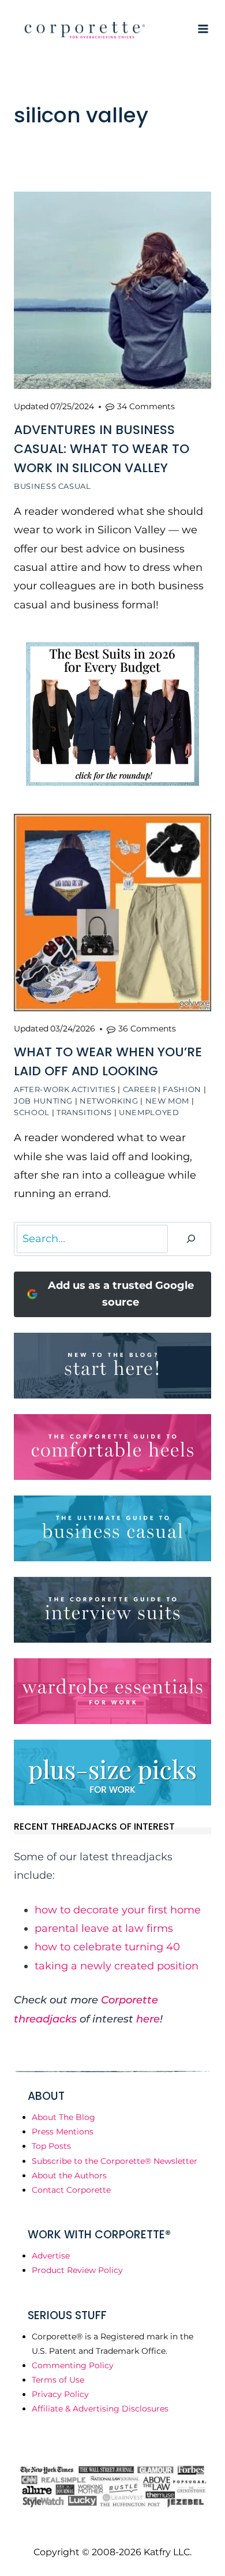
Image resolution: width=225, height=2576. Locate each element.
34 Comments (146, 406)
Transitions (84, 1112)
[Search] (191, 1239)
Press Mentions (63, 2132)
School (32, 1112)
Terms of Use (58, 2380)
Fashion (182, 1089)
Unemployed (149, 1112)
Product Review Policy (77, 2270)
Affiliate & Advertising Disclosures (100, 2409)
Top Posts (51, 2146)
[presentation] (112, 290)
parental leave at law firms (104, 1928)
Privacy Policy (60, 2394)
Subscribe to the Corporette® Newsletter (115, 2161)
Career (140, 1089)
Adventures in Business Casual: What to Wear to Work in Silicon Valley (102, 449)
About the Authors (69, 2175)
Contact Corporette (71, 2190)
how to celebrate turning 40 (107, 1947)
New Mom (168, 1101)
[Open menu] (203, 29)
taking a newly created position (117, 1966)
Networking (109, 1101)
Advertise (51, 2256)
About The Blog (63, 2117)
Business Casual (52, 486)
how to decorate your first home (118, 1910)
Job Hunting (43, 1101)
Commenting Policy (73, 2365)
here (148, 2019)
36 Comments (147, 1029)
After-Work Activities (65, 1089)
